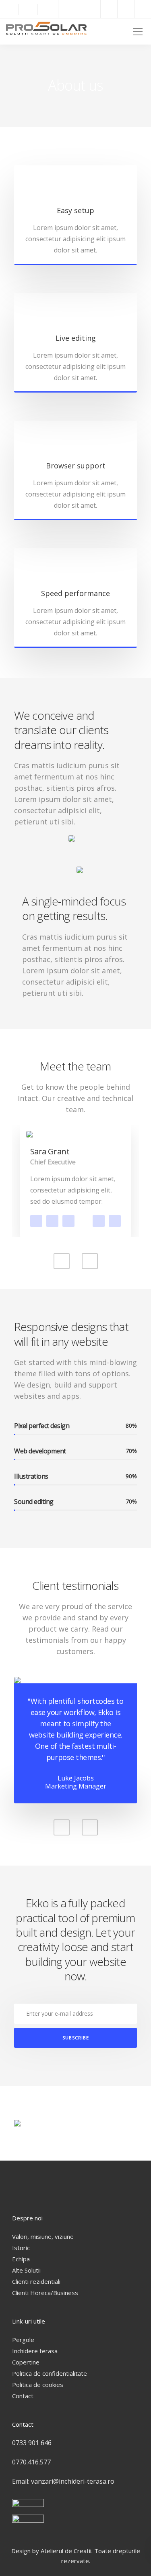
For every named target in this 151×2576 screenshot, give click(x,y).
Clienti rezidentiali (36, 2281)
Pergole (23, 2340)
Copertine (26, 2362)
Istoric (21, 2248)
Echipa (21, 2259)
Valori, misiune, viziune (43, 2236)
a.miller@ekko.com (99, 1221)
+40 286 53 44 (115, 1221)
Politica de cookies (38, 2385)
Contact (23, 2396)
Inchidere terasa (35, 2351)
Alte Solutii (26, 2270)
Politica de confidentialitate (50, 2373)
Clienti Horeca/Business (45, 2293)
